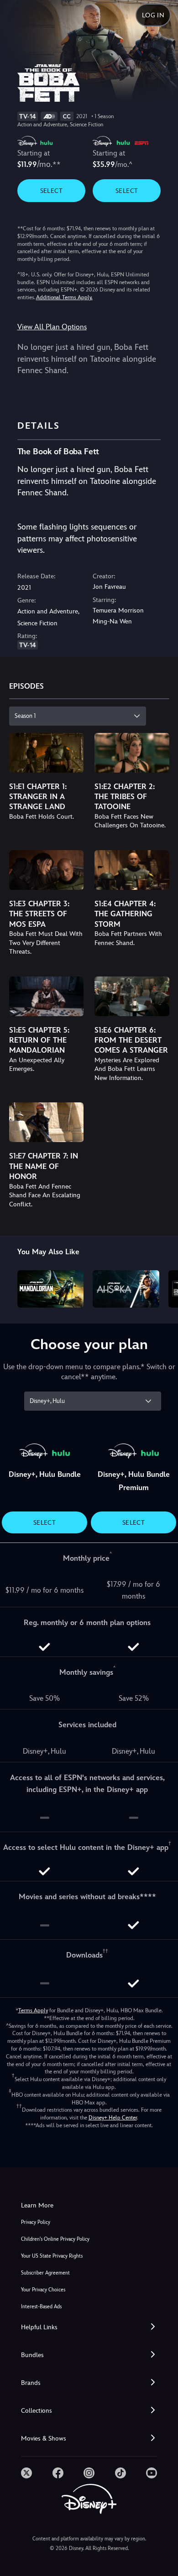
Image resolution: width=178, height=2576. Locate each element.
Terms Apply (33, 2010)
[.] (26, 2473)
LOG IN (153, 15)
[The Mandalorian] (51, 1289)
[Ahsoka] (126, 1289)
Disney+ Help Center (113, 2118)
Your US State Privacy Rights (52, 2256)
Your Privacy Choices (43, 2290)
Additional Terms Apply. (64, 297)
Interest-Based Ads (41, 2307)
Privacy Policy (36, 2222)
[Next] (162, 1288)
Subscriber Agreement (45, 2273)
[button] (89, 2327)
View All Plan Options (52, 327)
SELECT (51, 191)
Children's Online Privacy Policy (55, 2239)
